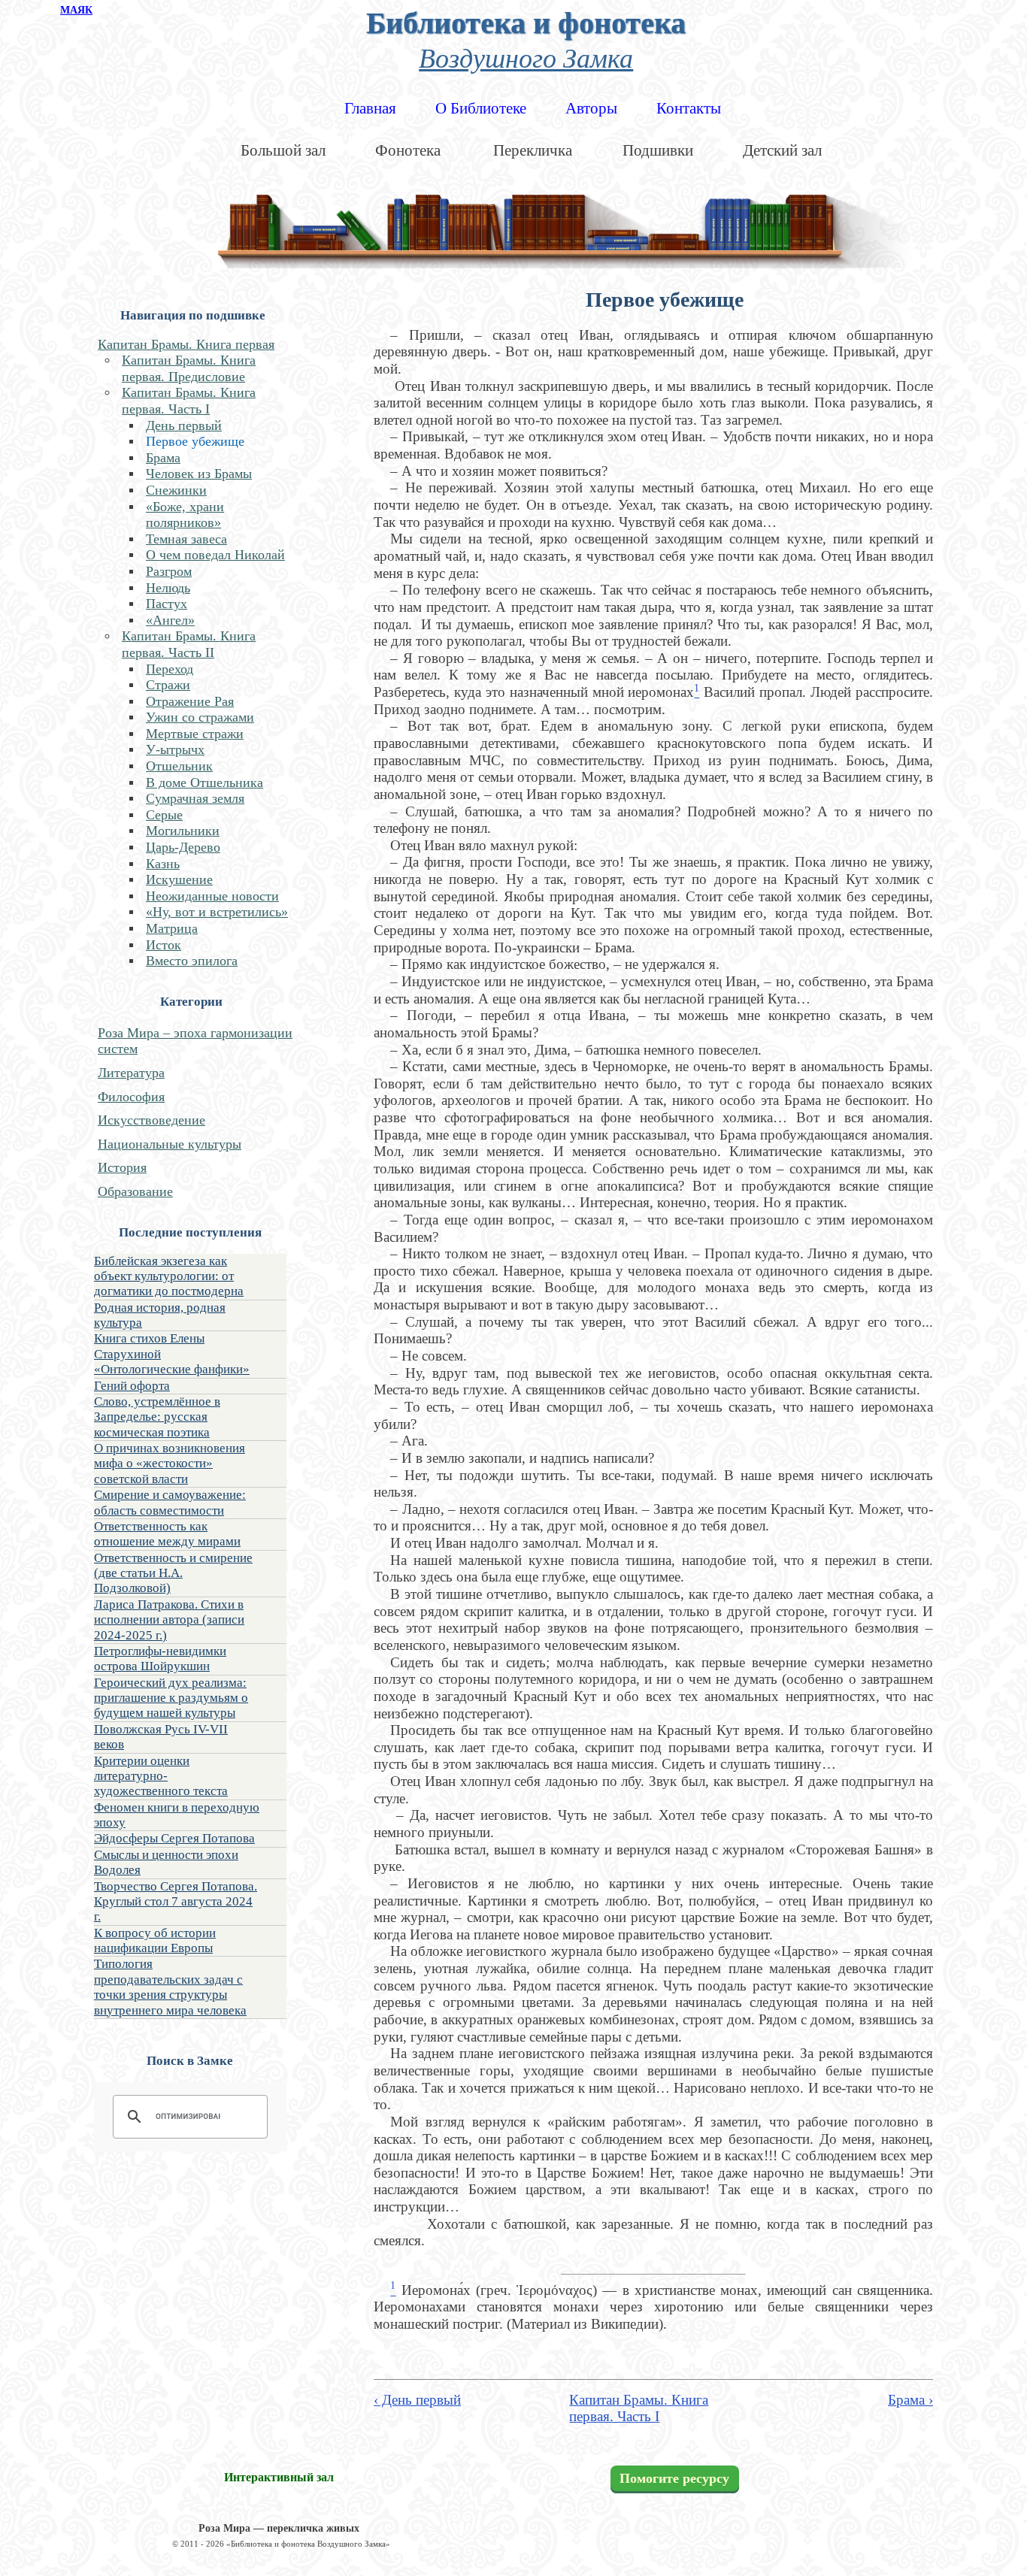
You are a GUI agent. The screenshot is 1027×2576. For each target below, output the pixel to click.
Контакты (689, 108)
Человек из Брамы (199, 474)
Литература (131, 1073)
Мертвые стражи (195, 734)
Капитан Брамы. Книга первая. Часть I (189, 401)
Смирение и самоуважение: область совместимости (170, 1502)
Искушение (179, 879)
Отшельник (179, 766)
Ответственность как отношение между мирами (167, 1534)
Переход (170, 669)
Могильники (183, 831)
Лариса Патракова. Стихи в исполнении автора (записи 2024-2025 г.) (169, 1620)
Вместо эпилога (192, 961)
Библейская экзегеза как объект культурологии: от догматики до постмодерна (169, 1276)
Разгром (169, 571)
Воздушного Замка (526, 57)
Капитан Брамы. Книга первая (186, 344)
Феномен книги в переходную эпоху (177, 1815)
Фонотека (408, 150)
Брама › (910, 2400)
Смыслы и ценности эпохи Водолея (166, 1862)
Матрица (172, 928)
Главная (370, 108)
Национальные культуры (170, 1144)
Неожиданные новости (212, 896)
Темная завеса (186, 539)
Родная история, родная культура (160, 1315)
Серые (164, 815)
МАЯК (76, 10)
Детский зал (782, 150)
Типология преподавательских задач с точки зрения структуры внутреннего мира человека (170, 1987)
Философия (131, 1097)
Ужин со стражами (200, 717)
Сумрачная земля (195, 798)
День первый (184, 425)
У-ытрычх (175, 749)
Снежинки (176, 490)
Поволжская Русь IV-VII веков (161, 1737)
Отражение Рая (190, 701)
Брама (163, 458)
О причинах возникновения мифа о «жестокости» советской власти (170, 1464)
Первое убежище (195, 441)
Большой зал (283, 150)
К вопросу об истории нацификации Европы (155, 1940)
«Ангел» (170, 620)
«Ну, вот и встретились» (217, 912)
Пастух (167, 604)
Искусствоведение (151, 1120)
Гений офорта (132, 1386)
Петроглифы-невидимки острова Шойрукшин (160, 1659)
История (122, 1167)
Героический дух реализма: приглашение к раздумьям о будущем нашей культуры (171, 1698)
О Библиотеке (481, 108)
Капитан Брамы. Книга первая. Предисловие (189, 368)
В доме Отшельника (204, 782)
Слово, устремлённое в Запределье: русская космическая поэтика (157, 1417)
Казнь (163, 864)
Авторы (591, 108)
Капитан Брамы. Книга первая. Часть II (189, 644)
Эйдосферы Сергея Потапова (174, 1838)
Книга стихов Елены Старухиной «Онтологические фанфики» (172, 1354)
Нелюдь (168, 588)
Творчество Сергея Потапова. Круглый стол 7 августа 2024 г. (176, 1902)
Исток (164, 945)
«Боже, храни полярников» (185, 515)
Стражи (168, 685)
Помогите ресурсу (674, 2478)
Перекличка (533, 150)
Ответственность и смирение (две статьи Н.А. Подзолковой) (173, 1573)
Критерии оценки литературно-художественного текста (161, 1776)
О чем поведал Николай (215, 555)
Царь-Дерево (183, 847)
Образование (135, 1191)
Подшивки (658, 150)
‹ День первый (417, 2400)
